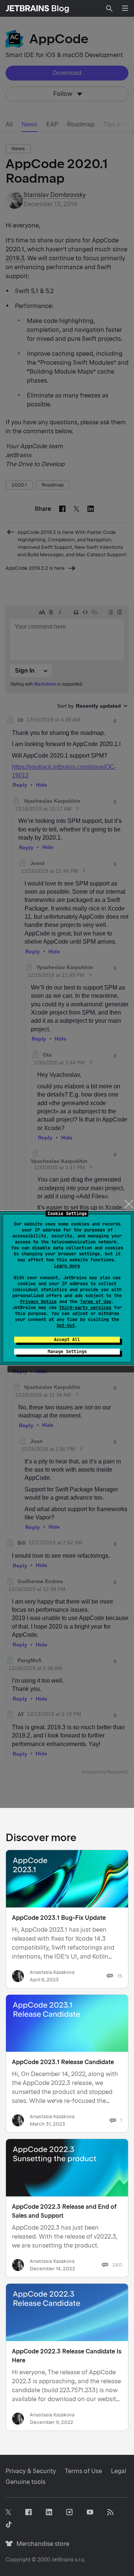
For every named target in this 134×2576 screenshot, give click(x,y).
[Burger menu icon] (125, 8)
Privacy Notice (38, 1302)
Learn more (67, 1266)
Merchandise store (41, 2544)
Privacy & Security (31, 2471)
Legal (119, 2471)
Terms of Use (96, 1302)
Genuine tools (25, 2482)
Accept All (67, 1340)
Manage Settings (67, 1352)
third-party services (85, 1308)
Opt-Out (66, 1325)
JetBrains (63, 2560)
